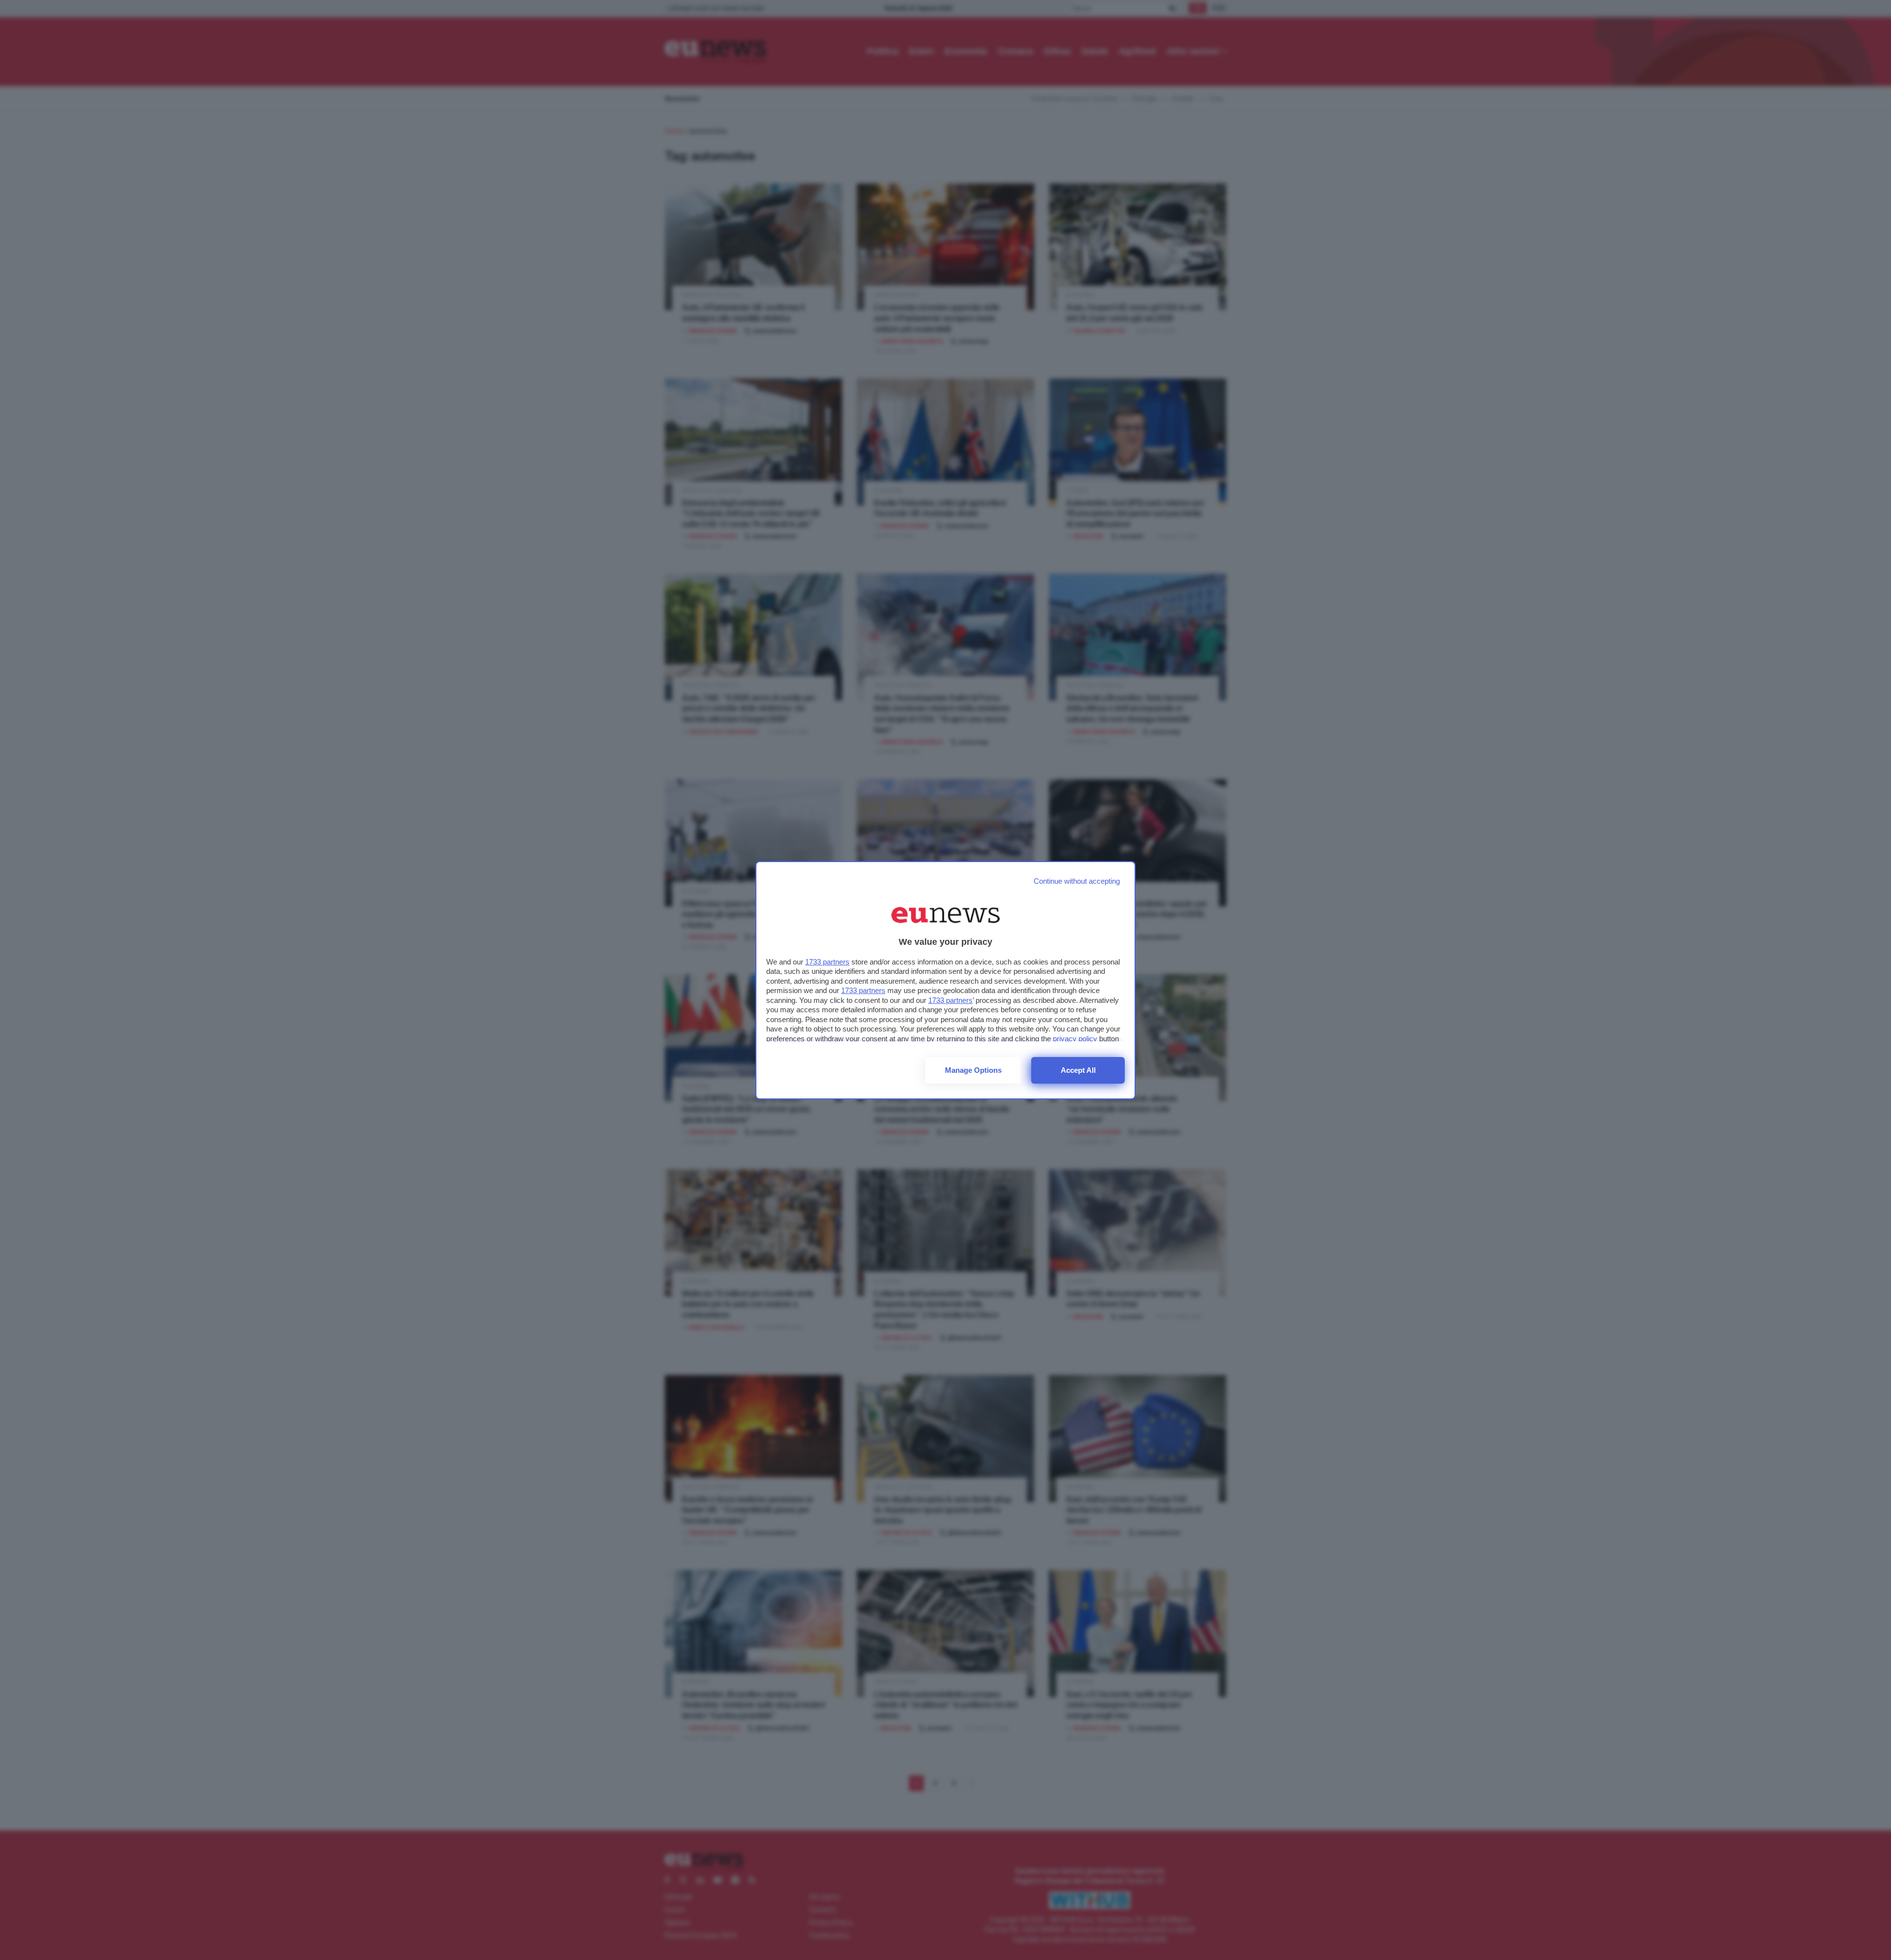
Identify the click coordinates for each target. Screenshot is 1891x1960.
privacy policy (1075, 1039)
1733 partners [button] (827, 962)
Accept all (1078, 1070)
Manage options (973, 1070)
